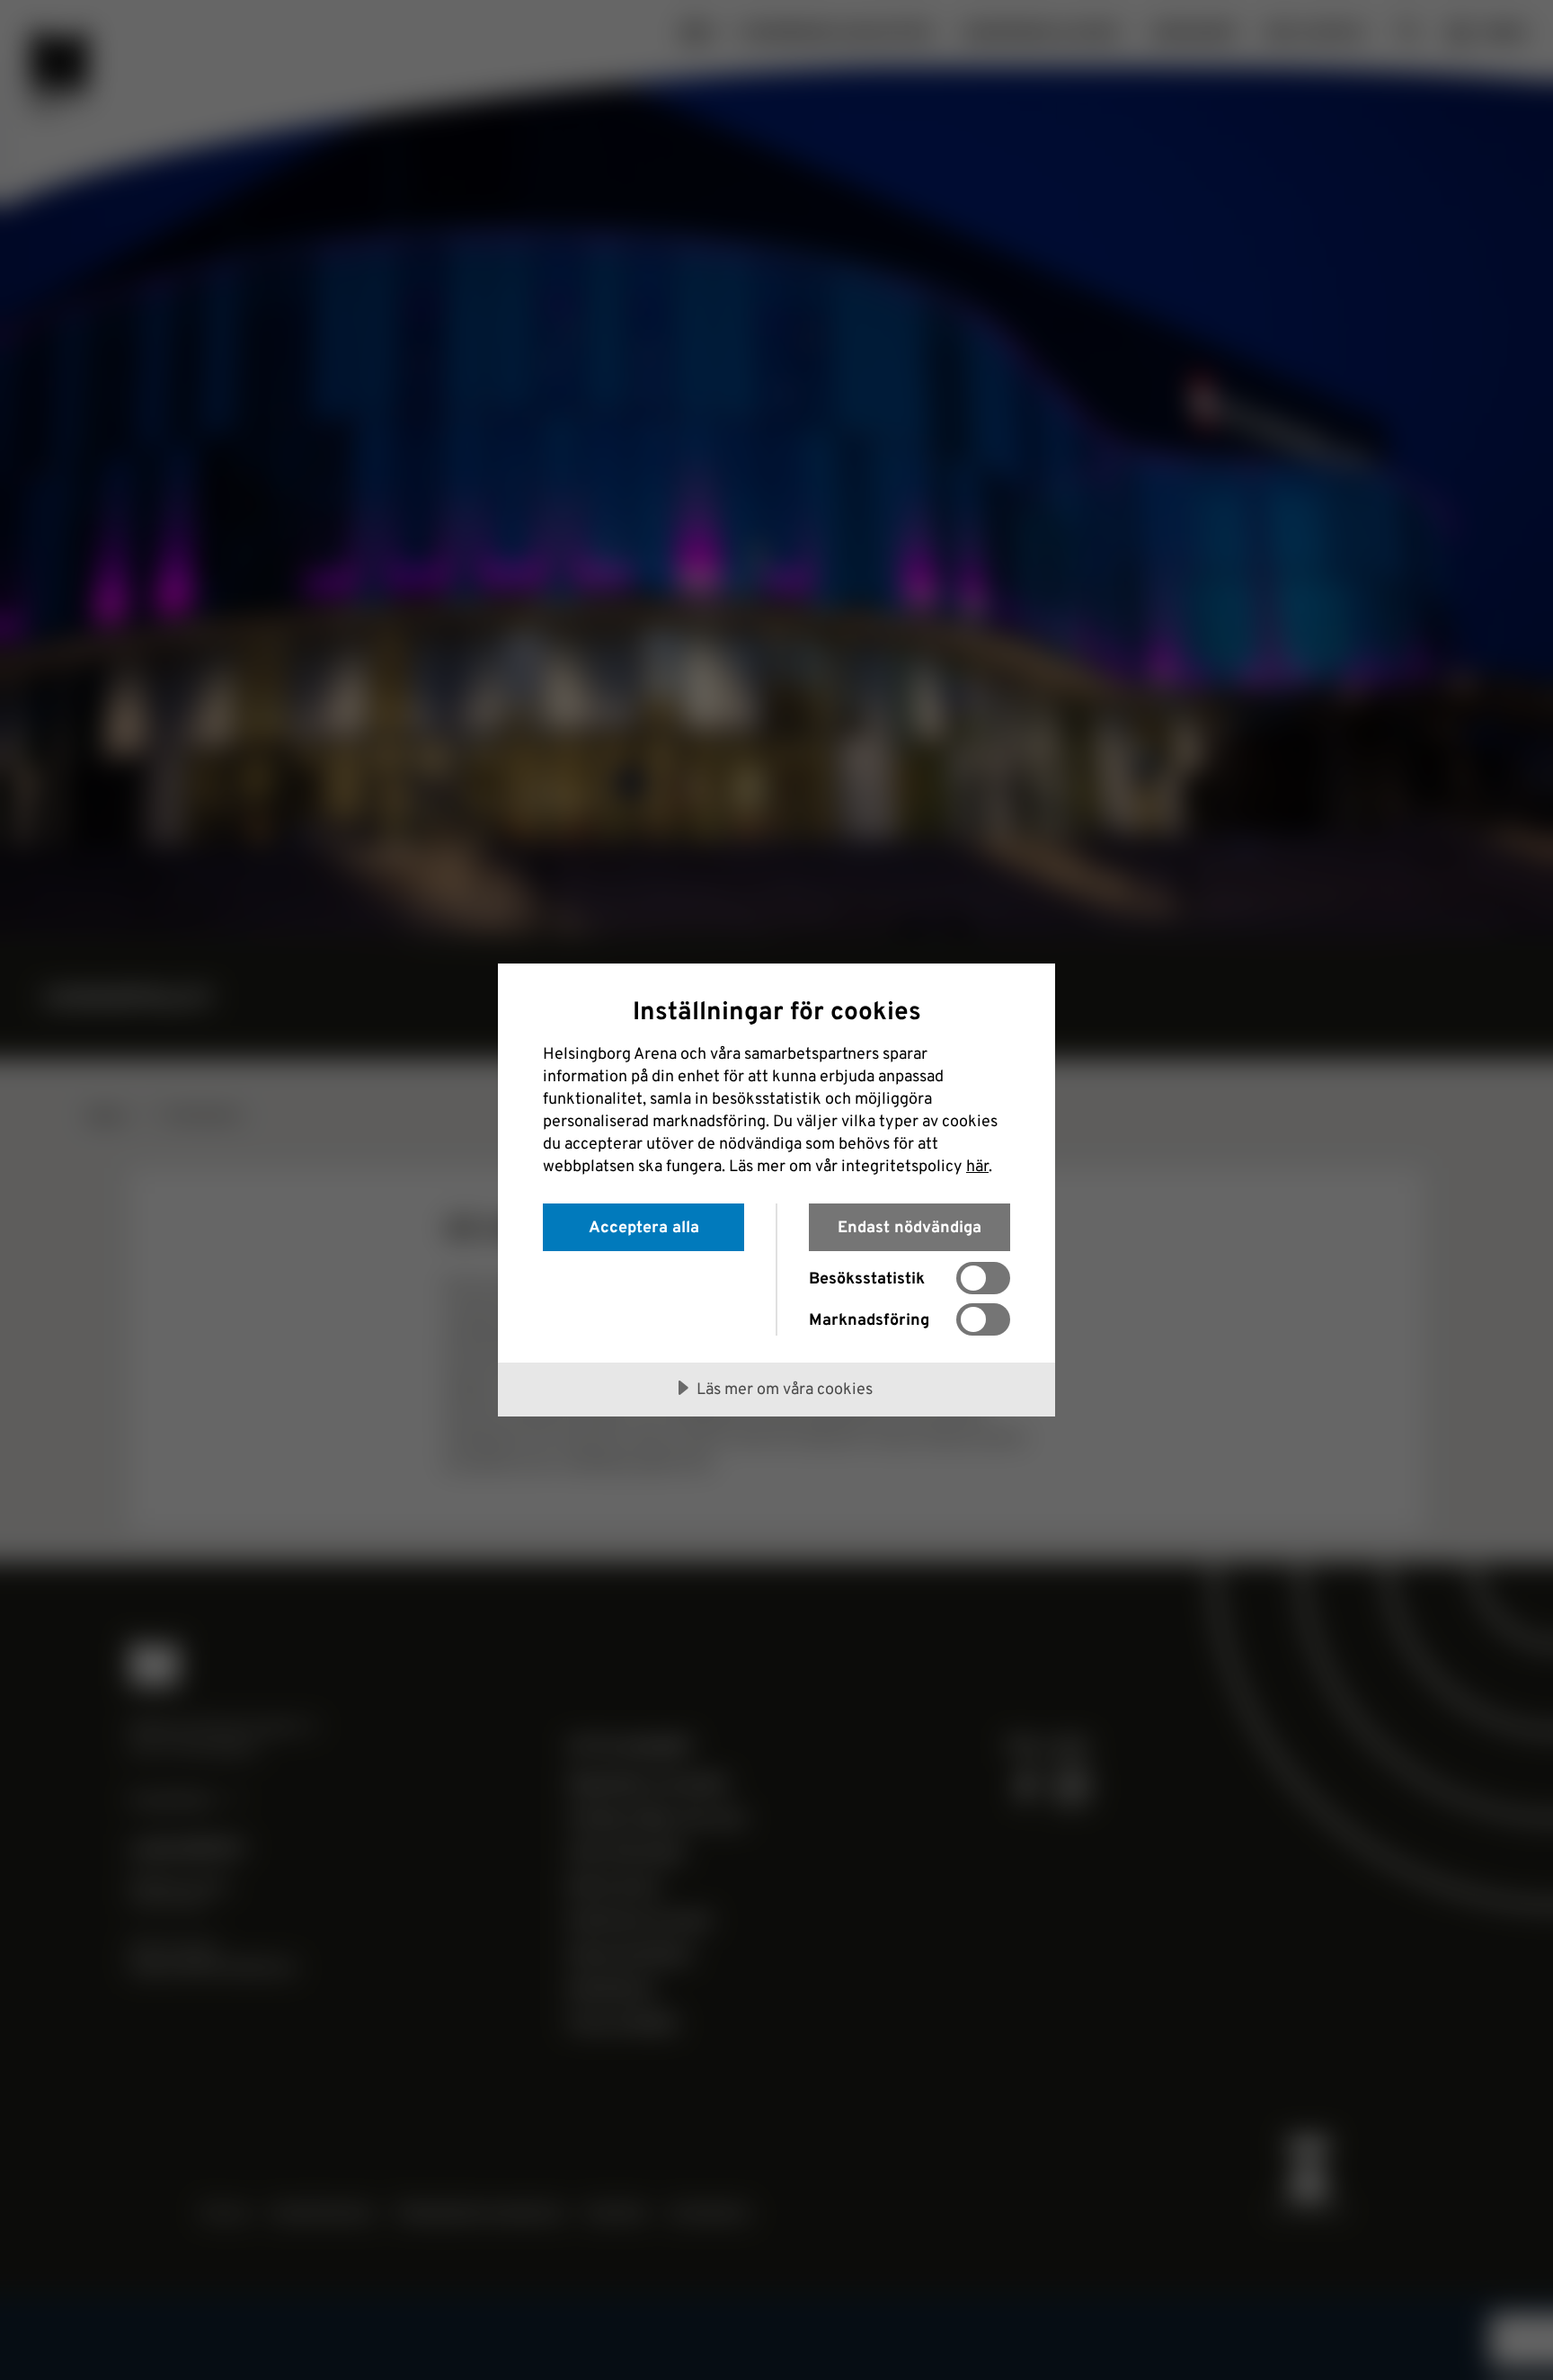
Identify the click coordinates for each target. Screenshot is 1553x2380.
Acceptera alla (644, 1226)
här (977, 1165)
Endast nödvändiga (910, 1226)
